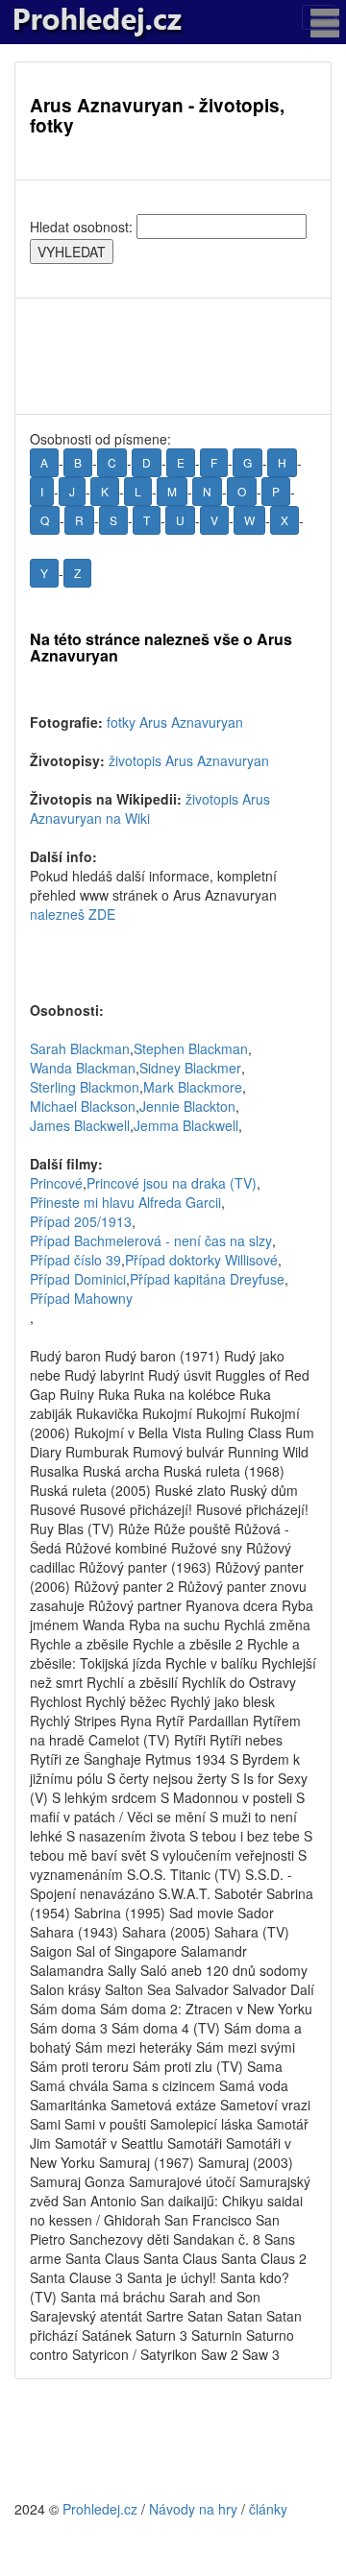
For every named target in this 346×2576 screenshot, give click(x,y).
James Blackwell (80, 1125)
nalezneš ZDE (73, 914)
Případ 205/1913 (81, 1221)
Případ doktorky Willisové (201, 1260)
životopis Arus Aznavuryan (189, 760)
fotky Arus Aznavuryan (175, 722)
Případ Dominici (78, 1279)
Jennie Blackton (187, 1106)
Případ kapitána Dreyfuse (207, 1279)
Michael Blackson (83, 1106)
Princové (56, 1183)
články (268, 2509)
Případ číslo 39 (75, 1260)
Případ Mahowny (81, 1298)
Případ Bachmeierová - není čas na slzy (151, 1240)
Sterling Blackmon (85, 1087)
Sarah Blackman (80, 1048)
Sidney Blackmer (190, 1068)
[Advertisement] (173, 356)
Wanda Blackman (83, 1068)
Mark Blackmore (193, 1087)
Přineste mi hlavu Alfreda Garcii (125, 1202)
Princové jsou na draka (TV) (172, 1183)
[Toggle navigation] (319, 17)
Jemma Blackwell (186, 1125)
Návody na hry (193, 2509)
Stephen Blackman (191, 1048)
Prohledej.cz (100, 2509)
